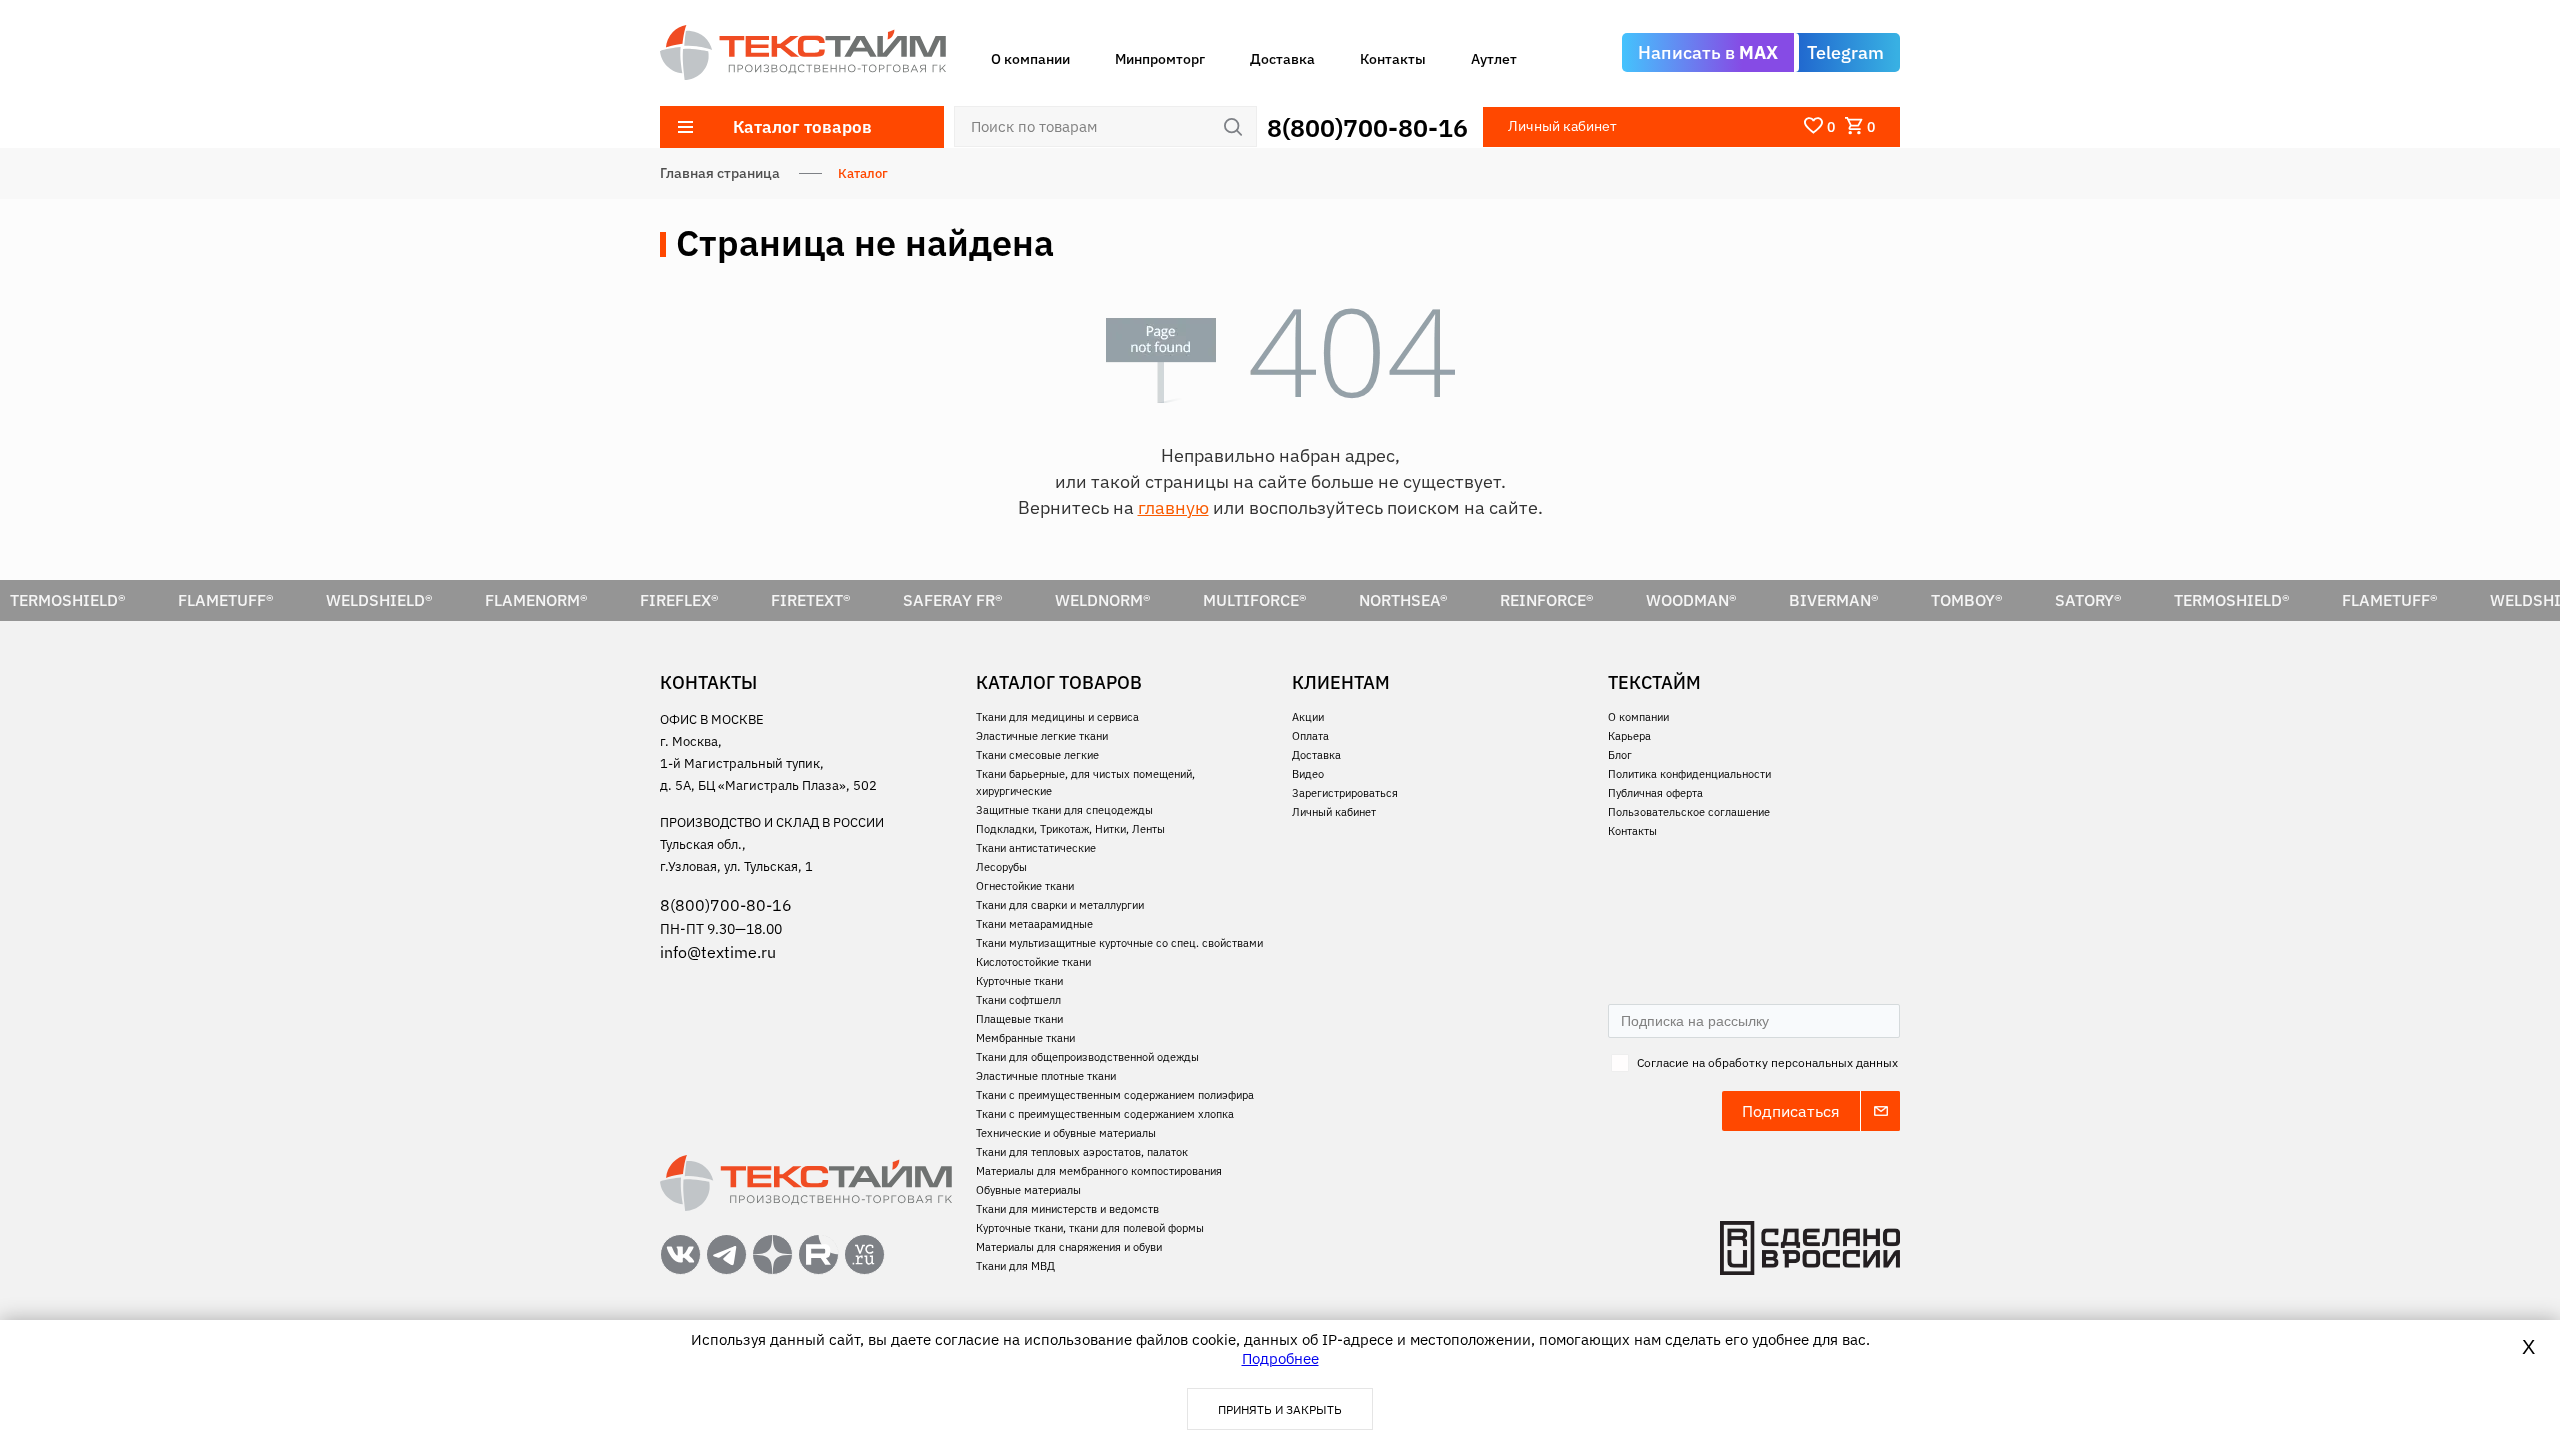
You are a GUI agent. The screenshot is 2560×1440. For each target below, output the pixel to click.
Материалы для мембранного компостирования (1099, 1171)
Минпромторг (1160, 59)
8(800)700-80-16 (1367, 127)
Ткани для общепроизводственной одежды (1087, 1057)
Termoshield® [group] (2232, 600)
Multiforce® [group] (1255, 600)
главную (1173, 507)
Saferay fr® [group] (953, 600)
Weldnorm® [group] (1103, 600)
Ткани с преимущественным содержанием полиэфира (1115, 1095)
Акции (1308, 717)
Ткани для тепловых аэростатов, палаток (1082, 1152)
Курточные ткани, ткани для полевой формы (1090, 1228)
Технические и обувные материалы (1066, 1133)
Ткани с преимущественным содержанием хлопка (1105, 1114)
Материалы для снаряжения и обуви (1069, 1247)
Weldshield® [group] (379, 600)
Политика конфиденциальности (1689, 774)
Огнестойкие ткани (1025, 886)
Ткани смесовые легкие (1037, 755)
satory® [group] (2088, 600)
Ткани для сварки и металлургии (1060, 905)
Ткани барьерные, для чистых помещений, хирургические (1085, 782)
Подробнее (1280, 1358)
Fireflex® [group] (679, 600)
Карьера (1629, 736)
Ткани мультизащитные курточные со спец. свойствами (1119, 943)
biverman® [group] (1834, 600)
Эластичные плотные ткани (1046, 1076)
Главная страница (720, 173)
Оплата (1310, 736)
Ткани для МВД (1015, 1266)
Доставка (1282, 59)
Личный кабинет (1334, 812)
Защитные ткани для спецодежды (1064, 810)
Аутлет (1494, 59)
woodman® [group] (1691, 600)
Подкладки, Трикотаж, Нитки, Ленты (1070, 829)
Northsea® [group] (1403, 600)
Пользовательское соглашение (1689, 812)
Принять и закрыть (1280, 1409)
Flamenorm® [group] (536, 600)
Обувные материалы (1028, 1190)
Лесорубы (1001, 867)
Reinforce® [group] (1547, 600)
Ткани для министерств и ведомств (1067, 1209)
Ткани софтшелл (1018, 1000)
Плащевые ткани (1019, 1019)
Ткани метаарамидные (1034, 924)
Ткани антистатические (1036, 848)
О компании (1030, 59)
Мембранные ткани (1025, 1038)
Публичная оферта (1655, 793)
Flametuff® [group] (226, 600)
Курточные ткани (1019, 981)
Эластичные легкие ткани (1042, 736)
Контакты (1393, 59)
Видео (1308, 774)
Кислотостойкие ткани (1033, 962)
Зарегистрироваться (1345, 793)
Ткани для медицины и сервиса (1057, 717)
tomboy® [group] (1967, 600)
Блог (1620, 755)
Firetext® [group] (811, 600)
